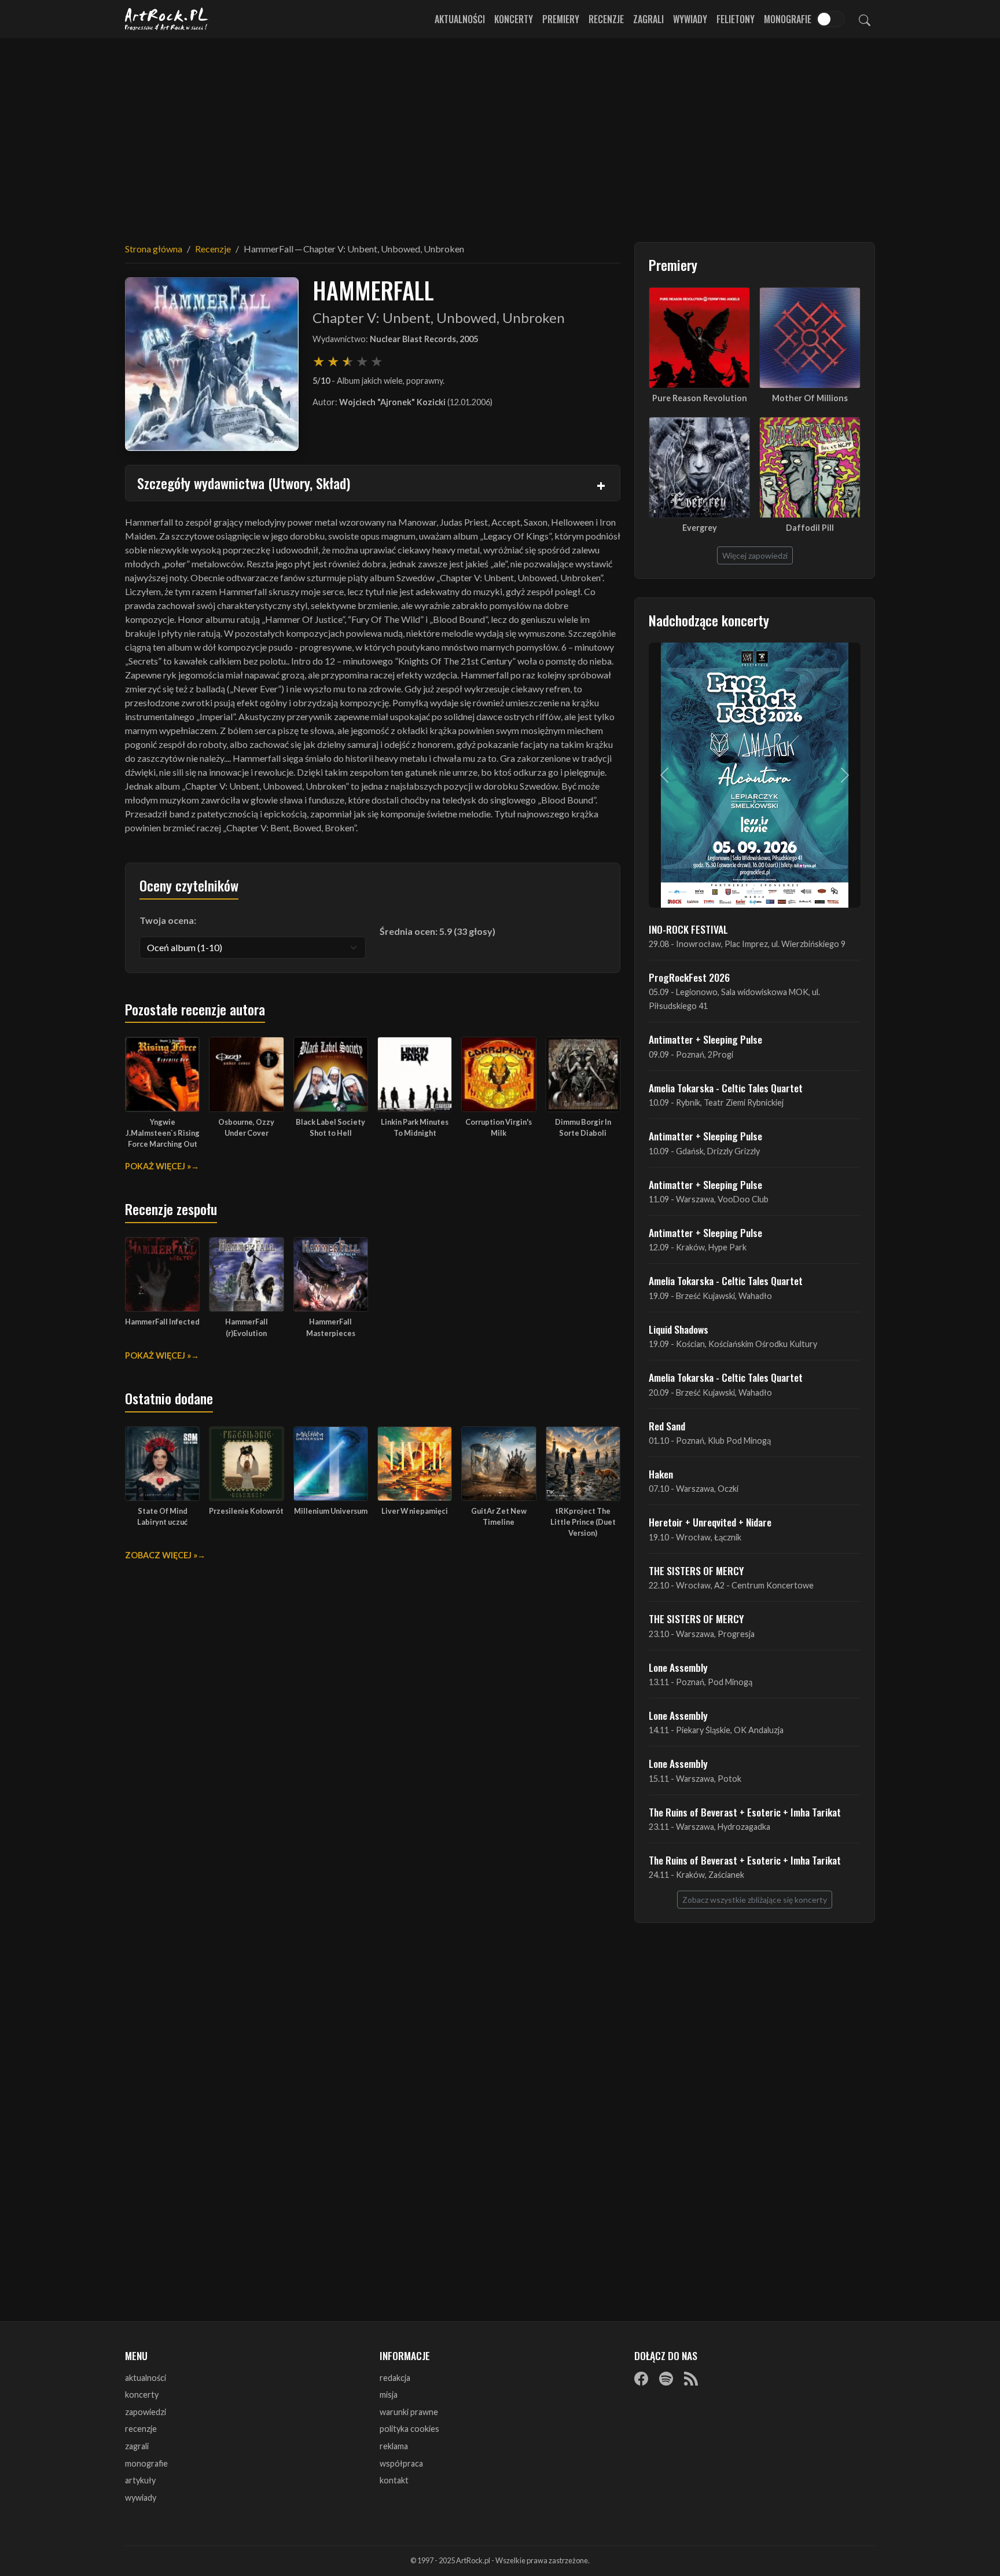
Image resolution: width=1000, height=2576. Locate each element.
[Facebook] (641, 2379)
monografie (146, 2463)
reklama (394, 2446)
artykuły (140, 2480)
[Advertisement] (500, 133)
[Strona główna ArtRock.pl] (167, 19)
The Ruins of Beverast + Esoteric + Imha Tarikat (745, 1812)
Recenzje (606, 19)
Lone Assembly (678, 1667)
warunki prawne (409, 2412)
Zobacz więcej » (161, 1555)
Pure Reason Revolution (700, 398)
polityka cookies (409, 2429)
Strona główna (154, 249)
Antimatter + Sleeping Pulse (705, 1039)
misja (389, 2395)
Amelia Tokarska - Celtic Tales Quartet (726, 1088)
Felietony (736, 19)
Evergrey (700, 528)
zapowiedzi (146, 2412)
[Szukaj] (865, 19)
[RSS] (691, 2379)
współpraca (401, 2463)
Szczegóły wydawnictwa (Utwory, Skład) (244, 483)
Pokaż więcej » (158, 1166)
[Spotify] (666, 2379)
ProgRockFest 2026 (689, 977)
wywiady (141, 2498)
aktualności (146, 2378)
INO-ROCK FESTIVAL (688, 929)
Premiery (561, 19)
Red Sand (667, 1426)
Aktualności (460, 19)
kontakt (394, 2480)
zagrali (137, 2446)
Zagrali (648, 19)
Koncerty (514, 19)
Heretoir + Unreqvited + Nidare (710, 1522)
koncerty (142, 2395)
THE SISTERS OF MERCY (696, 1570)
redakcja (395, 2378)
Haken (661, 1474)
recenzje (141, 2429)
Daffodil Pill (810, 528)
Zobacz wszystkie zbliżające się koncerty (755, 1900)
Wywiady (690, 19)
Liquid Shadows (679, 1329)
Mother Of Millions (810, 398)
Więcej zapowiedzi (755, 555)
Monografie (788, 19)
